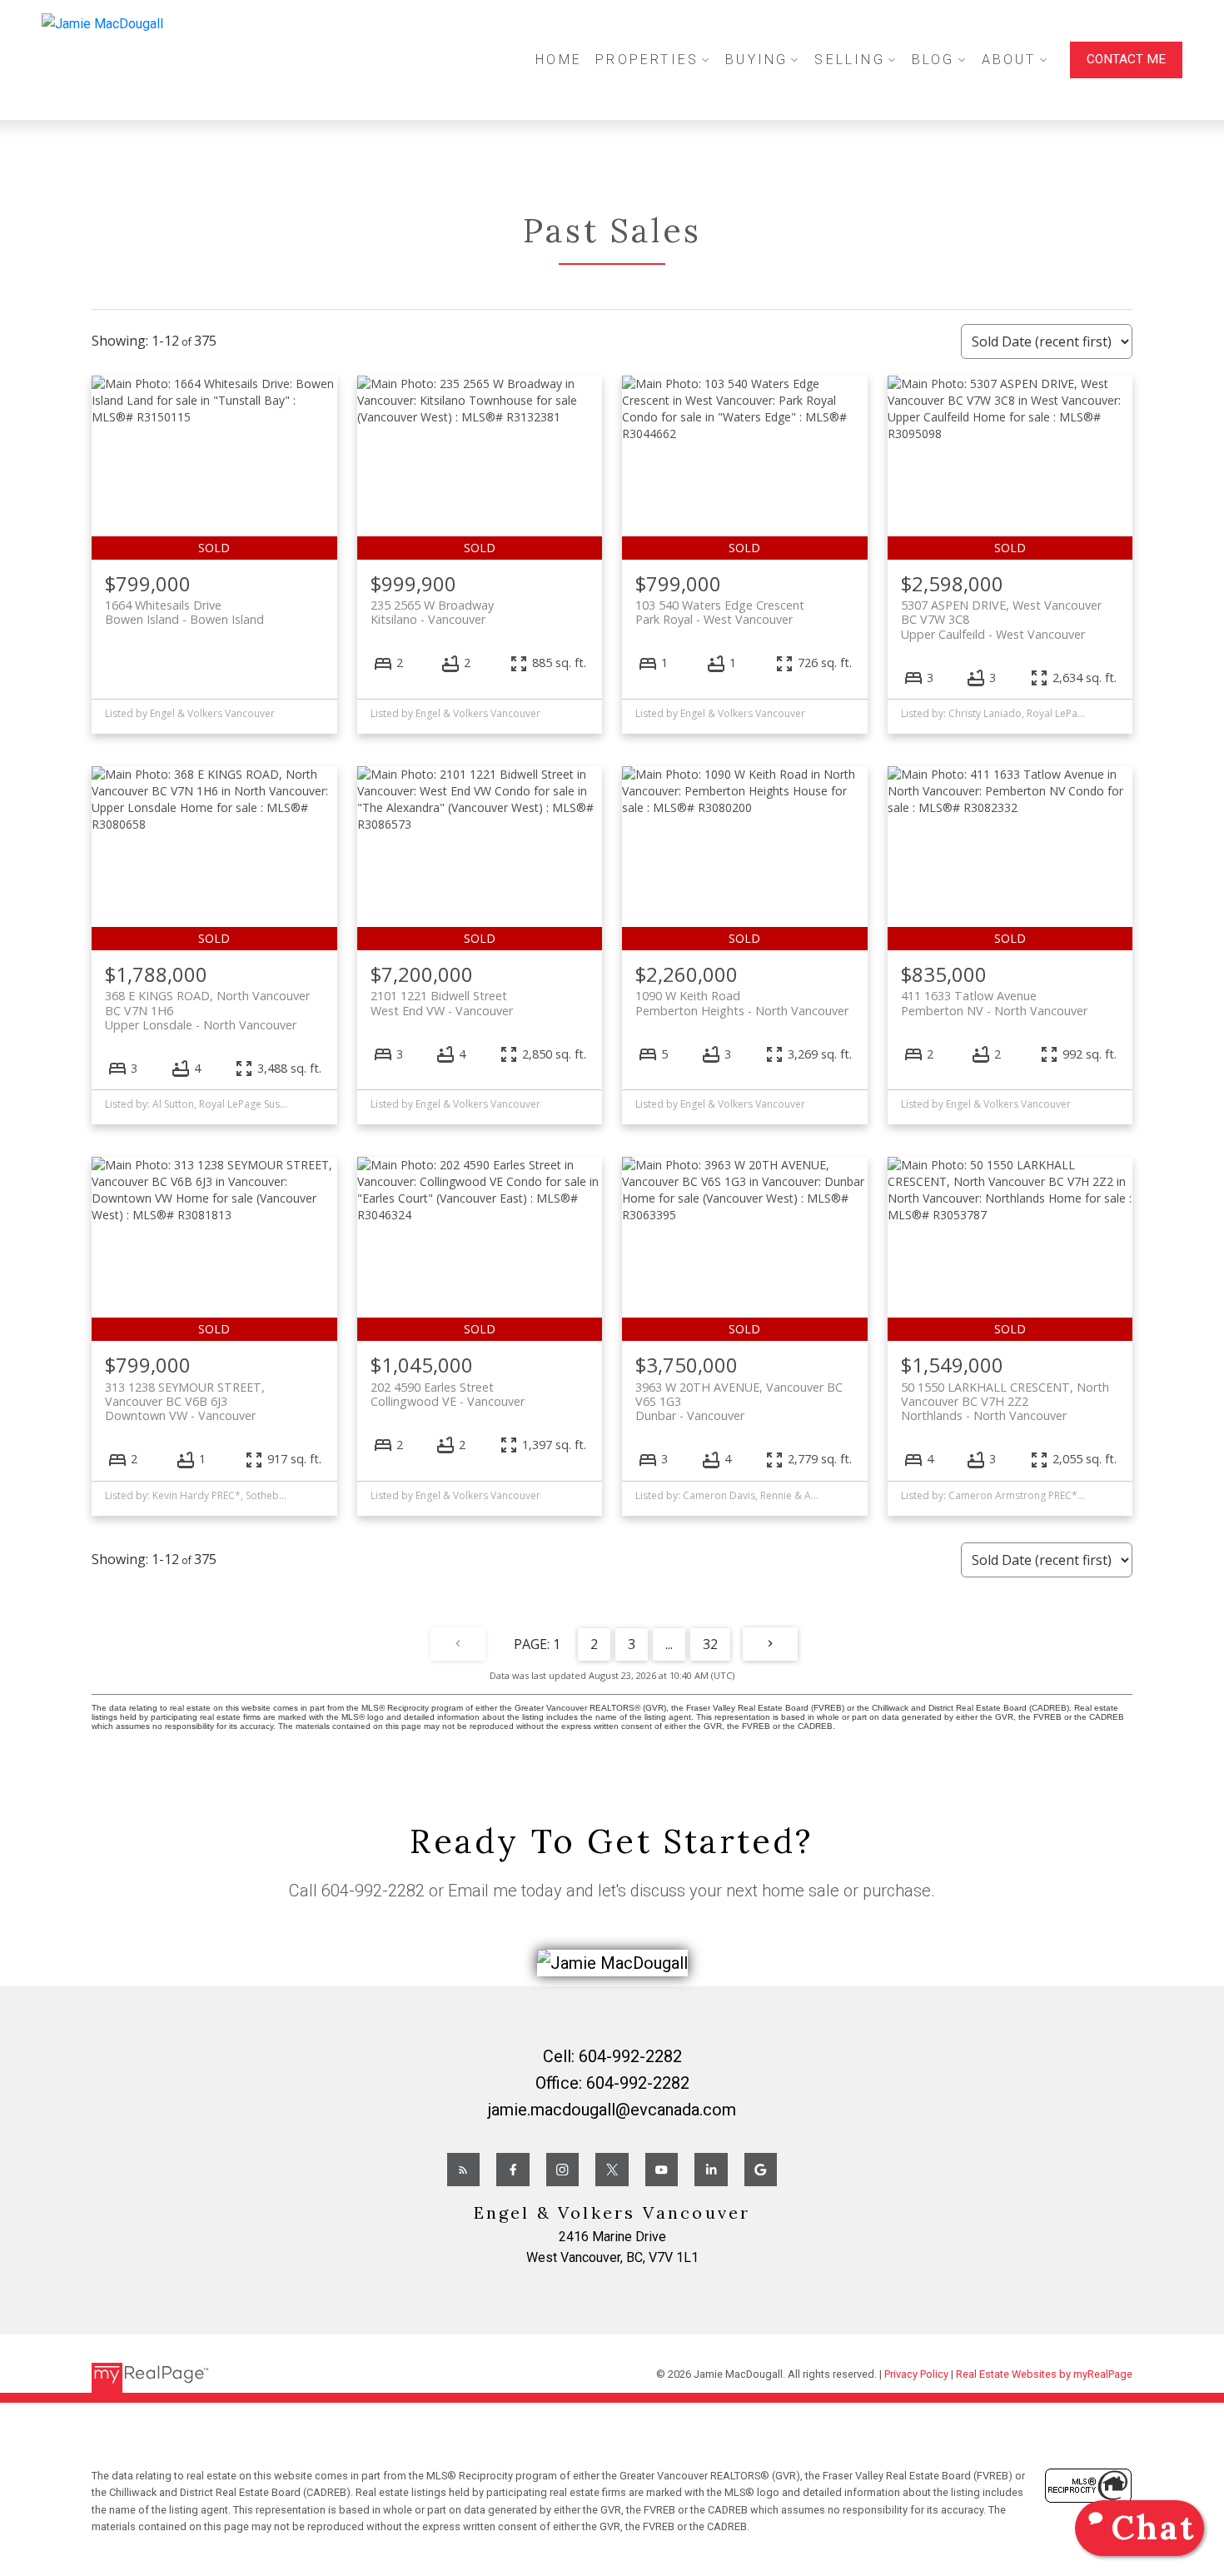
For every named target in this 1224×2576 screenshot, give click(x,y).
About (1009, 60)
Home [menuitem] (559, 60)
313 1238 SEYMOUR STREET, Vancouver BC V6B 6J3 (185, 1402)
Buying (756, 60)
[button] (1126, 60)
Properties (647, 60)
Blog (933, 60)
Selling (849, 60)
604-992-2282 (373, 1891)
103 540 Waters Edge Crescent (720, 612)
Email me (483, 1891)
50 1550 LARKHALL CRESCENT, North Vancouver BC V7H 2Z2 (1005, 1402)
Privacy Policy (916, 2374)
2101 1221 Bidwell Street (442, 1003)
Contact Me (1126, 59)
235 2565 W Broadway (432, 612)
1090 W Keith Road (742, 1003)
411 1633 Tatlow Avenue (994, 1003)
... (669, 1644)
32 (710, 1644)
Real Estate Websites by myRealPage (1044, 2374)
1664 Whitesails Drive (184, 612)
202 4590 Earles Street (448, 1394)
